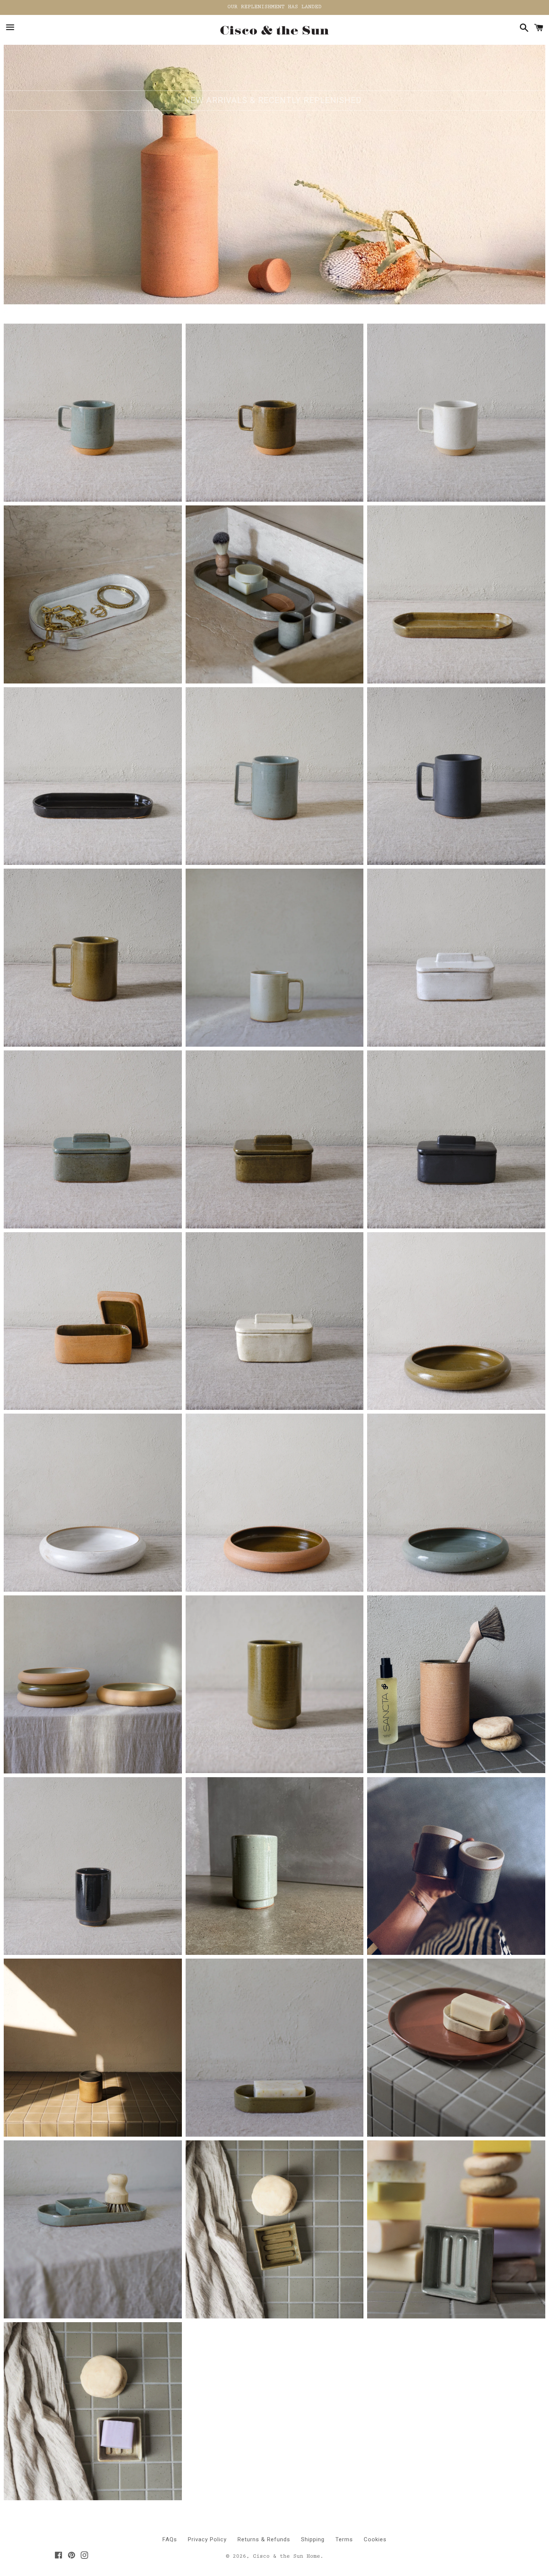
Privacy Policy (207, 2539)
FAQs (170, 2539)
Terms (344, 2539)
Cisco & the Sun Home (286, 2557)
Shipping (313, 2539)
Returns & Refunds (264, 2539)
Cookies (375, 2539)
